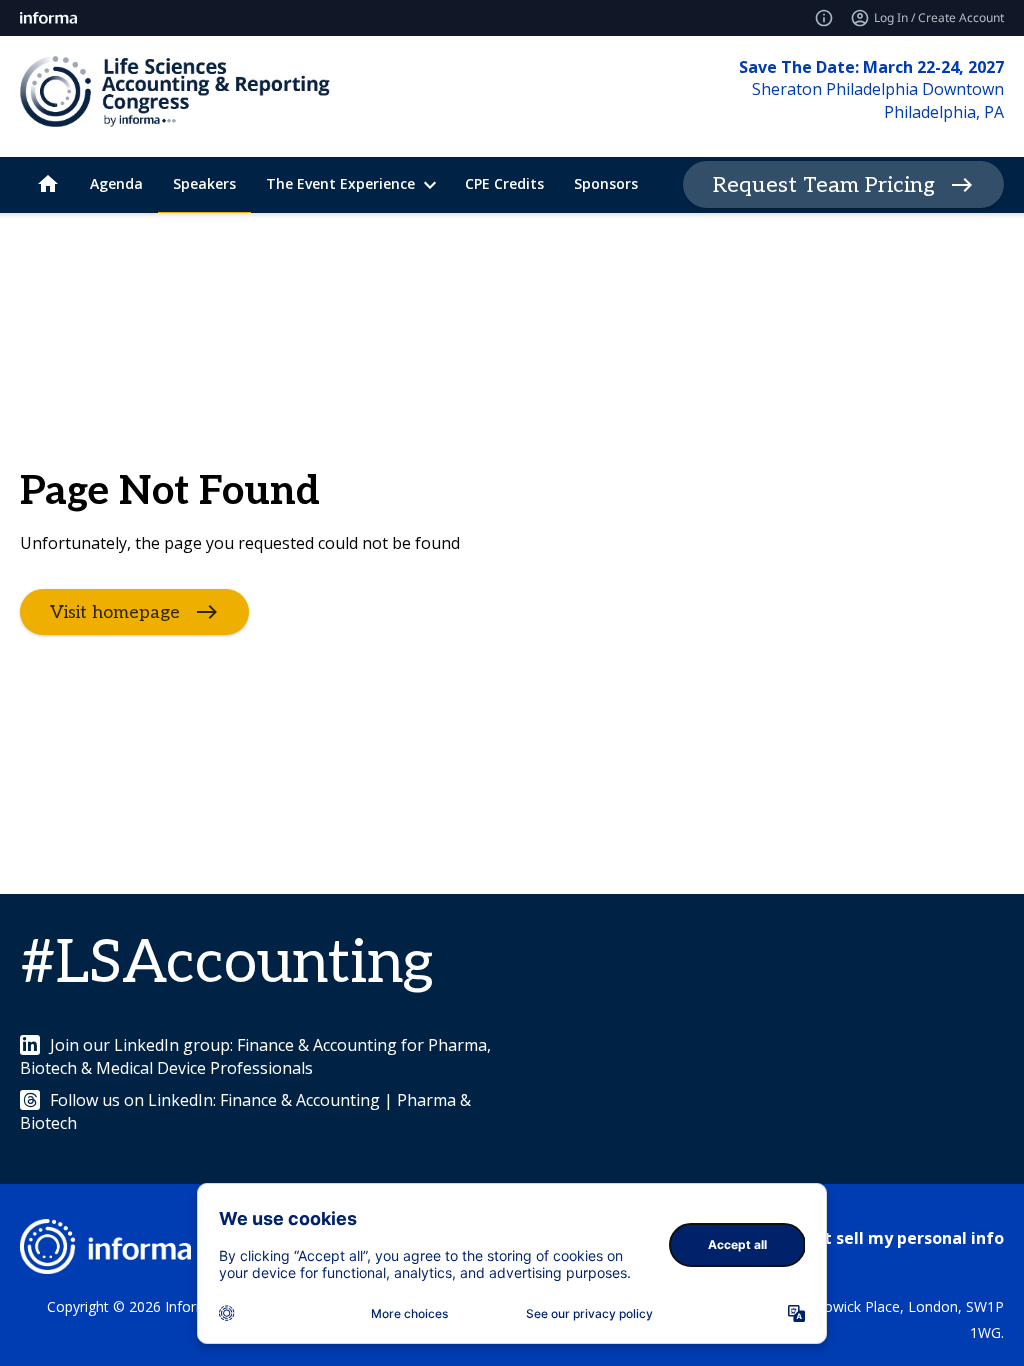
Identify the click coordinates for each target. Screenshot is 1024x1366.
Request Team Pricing (824, 185)
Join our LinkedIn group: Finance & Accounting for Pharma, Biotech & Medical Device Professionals (255, 1056)
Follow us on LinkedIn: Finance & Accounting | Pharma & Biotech (245, 1111)
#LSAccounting (226, 964)
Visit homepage (115, 612)
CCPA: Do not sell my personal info (866, 1238)
